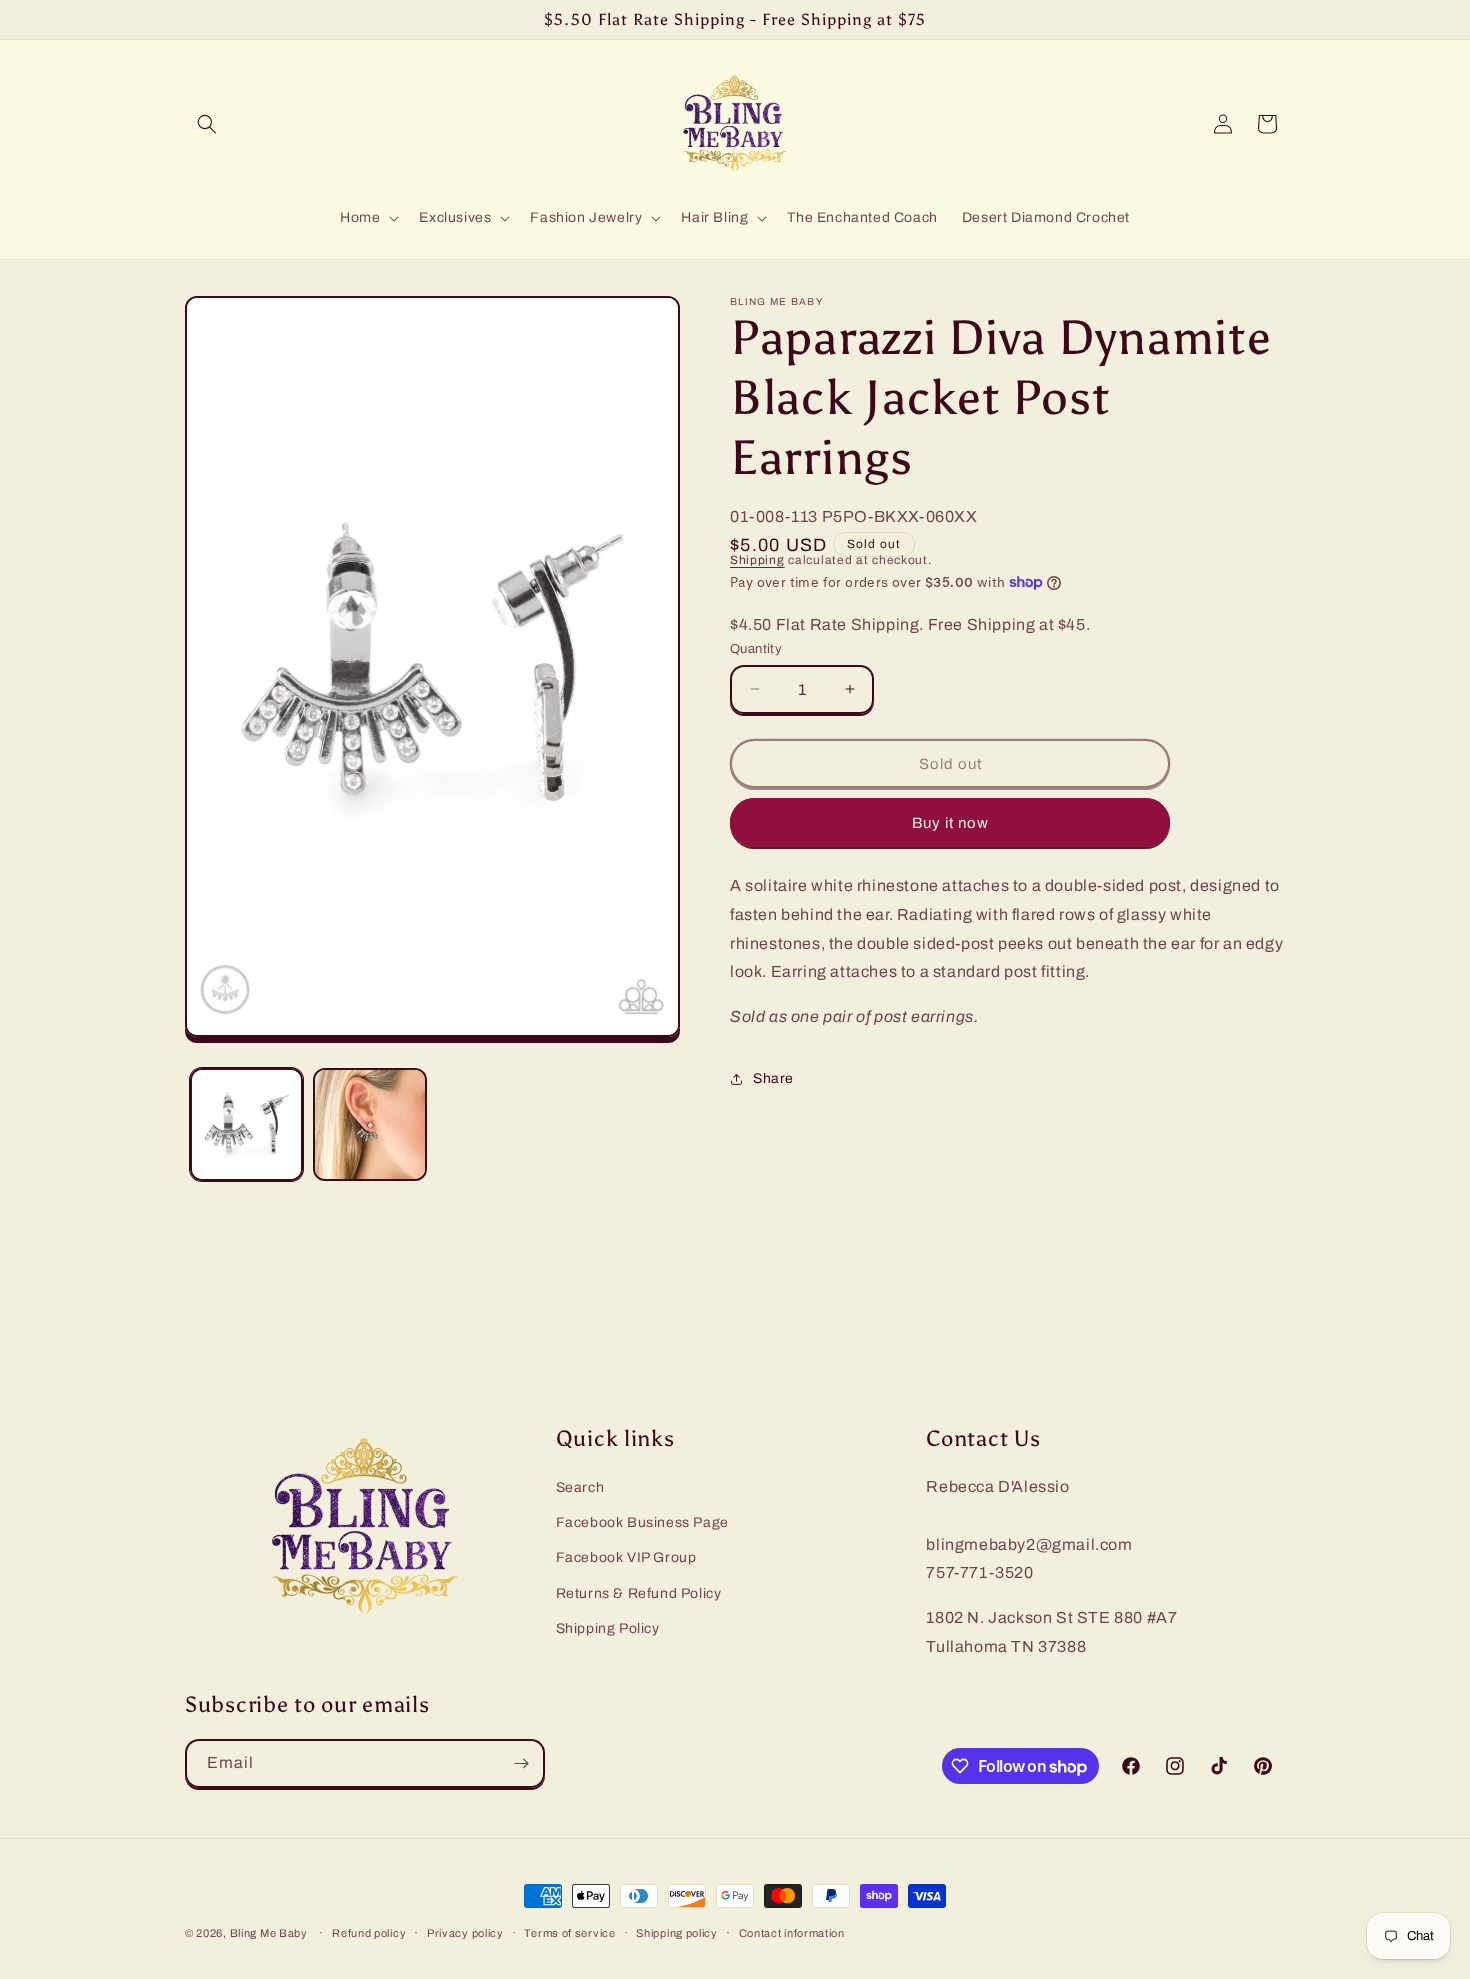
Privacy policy (465, 1933)
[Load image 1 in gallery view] (246, 1124)
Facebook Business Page (642, 1522)
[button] (207, 124)
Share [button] (773, 1078)
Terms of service (569, 1933)
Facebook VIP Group (626, 1557)
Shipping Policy (608, 1628)
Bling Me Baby (269, 1933)
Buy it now (950, 822)
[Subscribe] (521, 1763)
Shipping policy (677, 1933)
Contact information (792, 1933)
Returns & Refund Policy (639, 1593)
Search (580, 1487)
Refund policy (369, 1933)
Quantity (756, 648)
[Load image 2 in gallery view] (369, 1124)
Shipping (757, 560)
